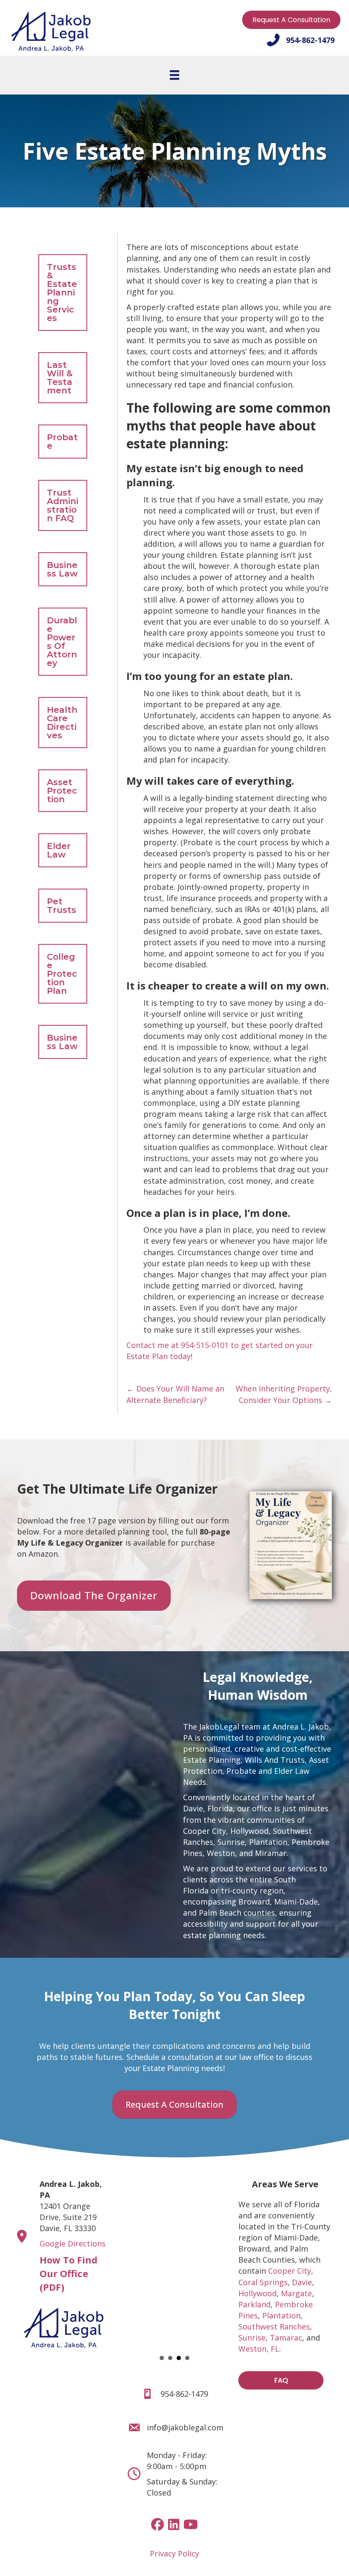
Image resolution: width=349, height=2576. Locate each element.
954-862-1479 (184, 2394)
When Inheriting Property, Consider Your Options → (284, 1394)
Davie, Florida (208, 1808)
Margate (296, 2293)
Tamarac (286, 2338)
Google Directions (73, 2243)
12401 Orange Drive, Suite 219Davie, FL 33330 (71, 2206)
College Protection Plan (62, 974)
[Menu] (174, 75)
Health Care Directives (62, 723)
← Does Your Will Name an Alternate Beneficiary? (175, 1394)
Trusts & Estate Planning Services (62, 293)
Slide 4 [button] (187, 2358)
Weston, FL (259, 2349)
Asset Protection (62, 791)
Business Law (62, 569)
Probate (62, 442)
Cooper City (205, 1831)
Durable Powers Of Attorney (62, 642)
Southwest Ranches (274, 2326)
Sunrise (231, 1842)
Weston (221, 1853)
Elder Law (59, 850)
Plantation (268, 1842)
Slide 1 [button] (162, 2358)
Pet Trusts (62, 906)
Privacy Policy (174, 2553)
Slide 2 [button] (170, 2358)
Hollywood (249, 1831)
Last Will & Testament (60, 378)
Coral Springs (263, 2282)
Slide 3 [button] (179, 2358)
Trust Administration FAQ (63, 505)
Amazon (43, 1554)
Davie (302, 2282)
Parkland (255, 2304)
